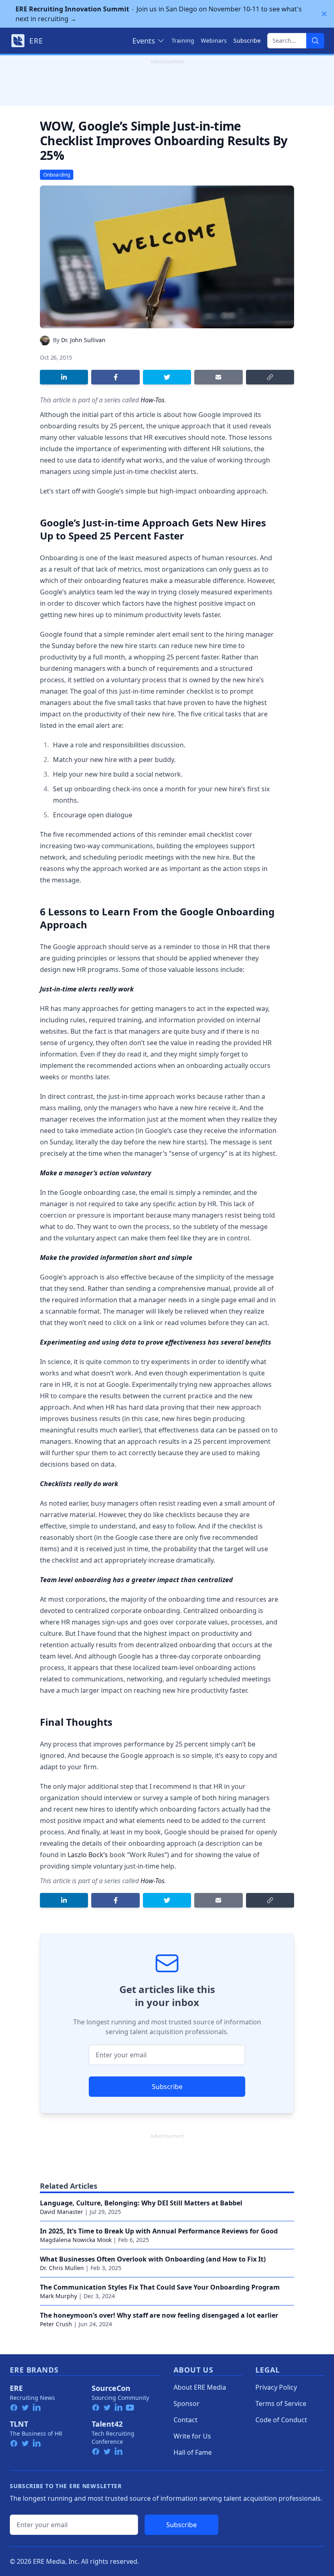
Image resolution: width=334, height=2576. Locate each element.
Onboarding (57, 175)
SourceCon (111, 2388)
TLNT (19, 2424)
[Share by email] (218, 377)
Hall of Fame (193, 2452)
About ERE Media (200, 2387)
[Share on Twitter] (167, 377)
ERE (16, 2388)
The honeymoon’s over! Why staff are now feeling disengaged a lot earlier (159, 2315)
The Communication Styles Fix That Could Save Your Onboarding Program (160, 2287)
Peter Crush (56, 2324)
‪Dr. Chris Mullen (62, 2268)
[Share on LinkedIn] (64, 377)
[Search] (315, 41)
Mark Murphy (58, 2296)
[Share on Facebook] (115, 377)
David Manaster (62, 2212)
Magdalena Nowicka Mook (76, 2240)
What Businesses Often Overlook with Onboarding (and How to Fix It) (153, 2259)
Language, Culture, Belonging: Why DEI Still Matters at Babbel (141, 2203)
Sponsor (187, 2404)
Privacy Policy (276, 2387)
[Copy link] (270, 377)
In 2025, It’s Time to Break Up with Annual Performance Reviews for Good (159, 2231)
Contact (186, 2420)
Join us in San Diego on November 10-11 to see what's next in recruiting (159, 14)
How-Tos (153, 400)
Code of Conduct (281, 2420)
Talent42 (107, 2424)
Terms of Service (281, 2404)
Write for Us (192, 2436)
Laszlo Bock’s (88, 1855)
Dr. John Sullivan (83, 340)
